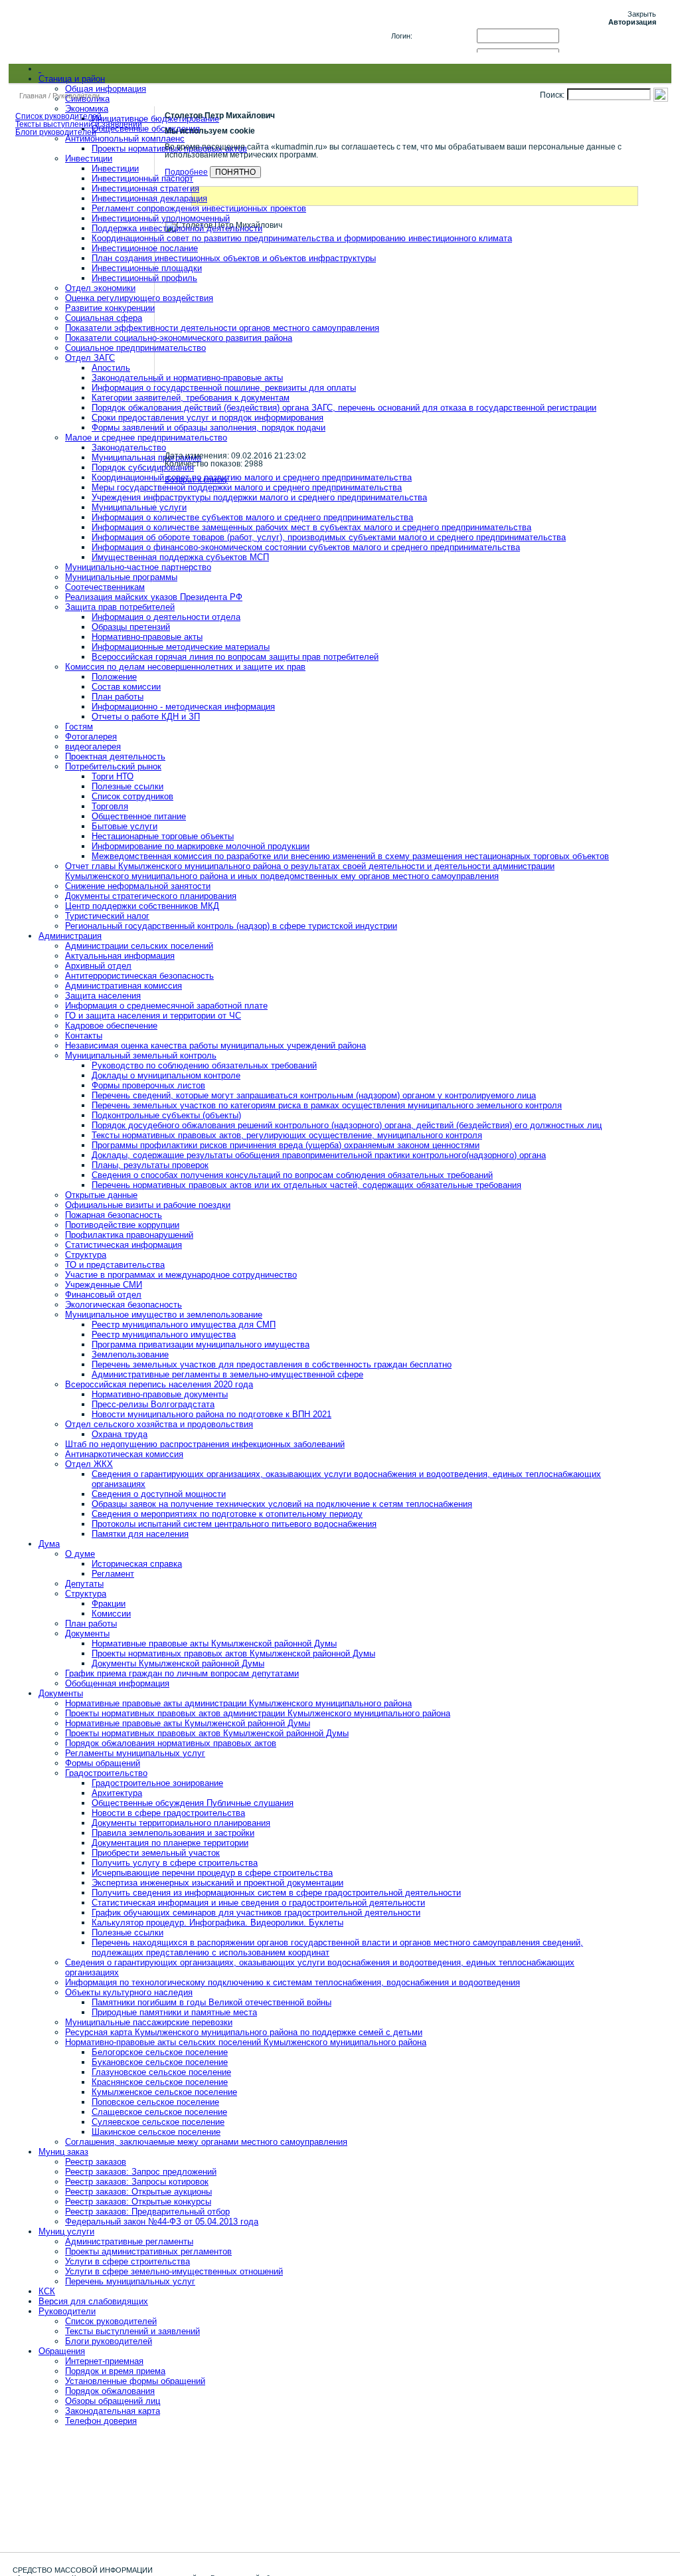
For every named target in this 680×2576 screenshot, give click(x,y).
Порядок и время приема (115, 2371)
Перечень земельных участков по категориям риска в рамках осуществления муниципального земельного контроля (327, 1105)
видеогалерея (93, 746)
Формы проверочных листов (148, 1085)
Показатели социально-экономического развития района (179, 338)
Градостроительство (106, 1773)
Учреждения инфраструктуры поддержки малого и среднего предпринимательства (259, 497)
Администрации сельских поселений (139, 946)
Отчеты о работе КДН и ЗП (146, 717)
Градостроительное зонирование (157, 1783)
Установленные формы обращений (135, 2381)
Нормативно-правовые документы (160, 1394)
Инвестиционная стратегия (145, 188)
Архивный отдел (98, 966)
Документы (87, 1634)
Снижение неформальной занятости (138, 886)
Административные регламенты (129, 2241)
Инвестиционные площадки (147, 268)
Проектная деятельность (115, 756)
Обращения (62, 2351)
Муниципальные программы (121, 577)
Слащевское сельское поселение (159, 2112)
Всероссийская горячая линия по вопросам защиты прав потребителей (235, 657)
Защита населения (103, 996)
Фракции (109, 1604)
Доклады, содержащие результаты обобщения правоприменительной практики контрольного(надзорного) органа (319, 1155)
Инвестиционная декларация (149, 198)
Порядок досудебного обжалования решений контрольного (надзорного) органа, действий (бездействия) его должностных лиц (347, 1125)
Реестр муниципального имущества (164, 1335)
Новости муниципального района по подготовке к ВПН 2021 (212, 1414)
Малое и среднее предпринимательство (146, 438)
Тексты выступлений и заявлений (132, 2331)
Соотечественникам (105, 587)
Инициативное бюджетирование (155, 119)
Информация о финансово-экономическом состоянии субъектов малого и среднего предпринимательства (306, 547)
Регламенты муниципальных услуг (135, 1753)
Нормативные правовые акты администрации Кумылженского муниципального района (238, 1703)
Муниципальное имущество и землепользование (164, 1315)
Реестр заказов (96, 2162)
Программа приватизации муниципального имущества (201, 1344)
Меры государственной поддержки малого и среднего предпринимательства (247, 487)
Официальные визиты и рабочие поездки (148, 1205)
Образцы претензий (131, 627)
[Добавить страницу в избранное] (628, 74)
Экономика (87, 109)
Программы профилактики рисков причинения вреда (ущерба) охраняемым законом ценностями (286, 1145)
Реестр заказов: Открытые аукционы (138, 2192)
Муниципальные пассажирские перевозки (149, 2022)
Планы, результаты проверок (150, 1165)
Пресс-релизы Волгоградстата (153, 1404)
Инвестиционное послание (145, 248)
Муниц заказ (63, 2152)
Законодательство (129, 447)
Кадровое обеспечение (111, 1026)
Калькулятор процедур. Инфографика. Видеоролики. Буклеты (217, 1923)
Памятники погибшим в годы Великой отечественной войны (212, 2002)
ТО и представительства (115, 1265)
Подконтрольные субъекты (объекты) (166, 1115)
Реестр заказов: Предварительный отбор (147, 2212)
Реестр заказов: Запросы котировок (137, 2182)
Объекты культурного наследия (129, 1992)
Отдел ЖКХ (89, 1464)
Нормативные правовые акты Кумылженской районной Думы (214, 1643)
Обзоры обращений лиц (113, 2401)
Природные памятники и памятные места (174, 2012)
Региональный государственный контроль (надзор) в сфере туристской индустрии (231, 926)
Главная (33, 96)
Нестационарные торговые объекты (163, 836)
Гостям (79, 727)
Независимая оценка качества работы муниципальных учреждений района (215, 1045)
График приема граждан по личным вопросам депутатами (182, 1673)
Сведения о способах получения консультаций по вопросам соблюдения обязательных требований (292, 1175)
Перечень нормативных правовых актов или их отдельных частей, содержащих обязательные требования (306, 1185)
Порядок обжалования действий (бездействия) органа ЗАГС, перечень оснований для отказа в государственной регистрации (344, 408)
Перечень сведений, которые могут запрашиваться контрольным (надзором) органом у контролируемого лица (314, 1095)
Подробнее (186, 172)
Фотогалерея (91, 737)
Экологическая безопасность (124, 1305)
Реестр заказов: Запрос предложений (141, 2172)
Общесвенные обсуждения (146, 129)
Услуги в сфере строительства (127, 2261)
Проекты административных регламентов (148, 2251)
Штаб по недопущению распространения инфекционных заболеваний (205, 1444)
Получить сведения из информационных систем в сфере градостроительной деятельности (276, 1893)
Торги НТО (113, 776)
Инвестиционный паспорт (142, 178)
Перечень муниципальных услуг (130, 2281)
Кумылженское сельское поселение (164, 2092)
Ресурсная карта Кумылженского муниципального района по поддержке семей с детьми (244, 2032)
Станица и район (72, 79)
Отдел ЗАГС (90, 358)
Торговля (110, 806)
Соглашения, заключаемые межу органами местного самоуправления (206, 2142)
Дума (49, 1544)
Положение (114, 677)
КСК (47, 2291)
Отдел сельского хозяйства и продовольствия (159, 1424)
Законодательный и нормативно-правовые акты (187, 378)
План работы (118, 697)
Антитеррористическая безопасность (139, 976)
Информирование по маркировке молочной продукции (201, 846)
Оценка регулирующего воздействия (139, 298)
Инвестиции (89, 158)
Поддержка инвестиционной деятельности (177, 228)
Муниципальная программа (146, 457)
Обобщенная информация (117, 1683)
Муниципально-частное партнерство (138, 567)
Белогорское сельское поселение (160, 2052)
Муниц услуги (66, 2231)
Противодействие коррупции (122, 1225)
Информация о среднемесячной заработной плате (166, 1006)
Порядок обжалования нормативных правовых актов (171, 1743)
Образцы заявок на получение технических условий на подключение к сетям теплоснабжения (282, 1504)
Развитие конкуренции (110, 308)
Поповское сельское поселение (155, 2102)
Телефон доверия (101, 2421)
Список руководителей (111, 2321)
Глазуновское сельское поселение (161, 2072)
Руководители (67, 2311)
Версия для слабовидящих (93, 2301)
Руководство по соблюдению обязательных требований (204, 1065)
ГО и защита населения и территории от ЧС (153, 1016)
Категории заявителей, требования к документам (191, 398)
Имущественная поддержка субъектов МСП (180, 557)
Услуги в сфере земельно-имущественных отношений (174, 2271)
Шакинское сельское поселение (156, 2132)
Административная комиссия (124, 986)
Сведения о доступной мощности (159, 1494)
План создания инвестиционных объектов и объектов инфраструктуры (234, 258)
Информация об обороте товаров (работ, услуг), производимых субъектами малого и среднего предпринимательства (329, 537)
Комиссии (111, 1614)
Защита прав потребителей (120, 607)
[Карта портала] (661, 74)
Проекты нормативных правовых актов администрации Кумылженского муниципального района (258, 1713)
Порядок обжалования (110, 2391)
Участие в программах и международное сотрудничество (181, 1275)
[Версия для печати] (645, 74)
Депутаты (84, 1584)
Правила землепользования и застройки (173, 1833)
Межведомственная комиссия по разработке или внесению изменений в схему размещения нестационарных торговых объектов (350, 856)
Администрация (70, 936)
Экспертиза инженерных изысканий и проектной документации (217, 1883)
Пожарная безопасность (114, 1215)
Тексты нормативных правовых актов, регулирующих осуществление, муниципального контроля (287, 1135)
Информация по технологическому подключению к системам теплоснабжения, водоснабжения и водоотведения (293, 1982)
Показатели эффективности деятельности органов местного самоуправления (222, 328)
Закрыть (642, 14)
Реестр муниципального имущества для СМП (184, 1325)
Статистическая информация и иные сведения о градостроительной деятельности (258, 1903)
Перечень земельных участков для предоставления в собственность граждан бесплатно (272, 1364)
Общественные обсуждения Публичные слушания (193, 1803)
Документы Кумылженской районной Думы (178, 1663)
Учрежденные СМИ (104, 1285)
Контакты (84, 1036)
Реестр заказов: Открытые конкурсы (138, 2202)
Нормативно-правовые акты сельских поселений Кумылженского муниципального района (246, 2042)
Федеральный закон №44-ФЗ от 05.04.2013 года (162, 2222)
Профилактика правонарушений (129, 1235)
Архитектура (117, 1793)
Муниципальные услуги (139, 507)
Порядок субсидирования (143, 467)
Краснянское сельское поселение (160, 2082)
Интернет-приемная (104, 2361)
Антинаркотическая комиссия (124, 1454)
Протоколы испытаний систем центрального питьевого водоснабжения (234, 1524)
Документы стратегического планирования (151, 896)
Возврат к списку (196, 480)
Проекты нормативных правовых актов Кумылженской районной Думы (233, 1653)
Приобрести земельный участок (156, 1853)
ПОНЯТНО (235, 172)
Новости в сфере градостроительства (168, 1813)
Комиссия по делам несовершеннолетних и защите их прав (185, 667)
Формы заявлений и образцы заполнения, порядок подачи (209, 428)
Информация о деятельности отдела (166, 617)
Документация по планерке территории (170, 1843)
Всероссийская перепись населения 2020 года (159, 1384)
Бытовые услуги (125, 826)
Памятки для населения (140, 1534)
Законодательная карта (113, 2411)
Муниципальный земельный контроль (141, 1055)
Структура (86, 1255)
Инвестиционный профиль (144, 278)
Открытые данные (101, 1195)
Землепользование (130, 1354)
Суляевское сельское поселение (158, 2122)
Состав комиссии (126, 687)
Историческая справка (137, 1564)
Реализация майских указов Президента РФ (154, 597)
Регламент (113, 1574)
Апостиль (111, 368)
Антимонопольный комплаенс (125, 139)
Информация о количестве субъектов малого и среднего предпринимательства (252, 517)
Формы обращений (103, 1763)
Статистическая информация (124, 1245)
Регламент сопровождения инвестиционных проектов (199, 208)
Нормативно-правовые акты (147, 637)
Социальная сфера (104, 318)
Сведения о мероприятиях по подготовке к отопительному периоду (227, 1514)
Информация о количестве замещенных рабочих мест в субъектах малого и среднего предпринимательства (311, 527)
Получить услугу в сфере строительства (175, 1863)
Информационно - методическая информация (183, 707)
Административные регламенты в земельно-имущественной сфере (227, 1374)
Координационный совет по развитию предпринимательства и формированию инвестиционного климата (302, 238)
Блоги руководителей (109, 2341)
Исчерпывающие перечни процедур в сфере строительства (212, 1873)
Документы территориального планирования (181, 1823)
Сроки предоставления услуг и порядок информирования (208, 418)
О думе (80, 1554)
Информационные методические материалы (181, 647)
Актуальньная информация (120, 956)
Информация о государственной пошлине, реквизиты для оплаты (224, 388)
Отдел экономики (100, 288)
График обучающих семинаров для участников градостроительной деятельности (256, 1913)
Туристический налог (107, 916)
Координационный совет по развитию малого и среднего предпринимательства (252, 477)
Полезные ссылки (127, 786)
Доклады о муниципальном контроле (166, 1075)
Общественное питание (139, 816)
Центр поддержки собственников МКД (142, 906)
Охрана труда (120, 1434)
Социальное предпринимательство (135, 348)
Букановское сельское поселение (160, 2062)
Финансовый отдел (103, 1295)
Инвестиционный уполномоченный (161, 218)
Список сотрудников (132, 796)
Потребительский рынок (113, 766)
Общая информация (106, 89)
